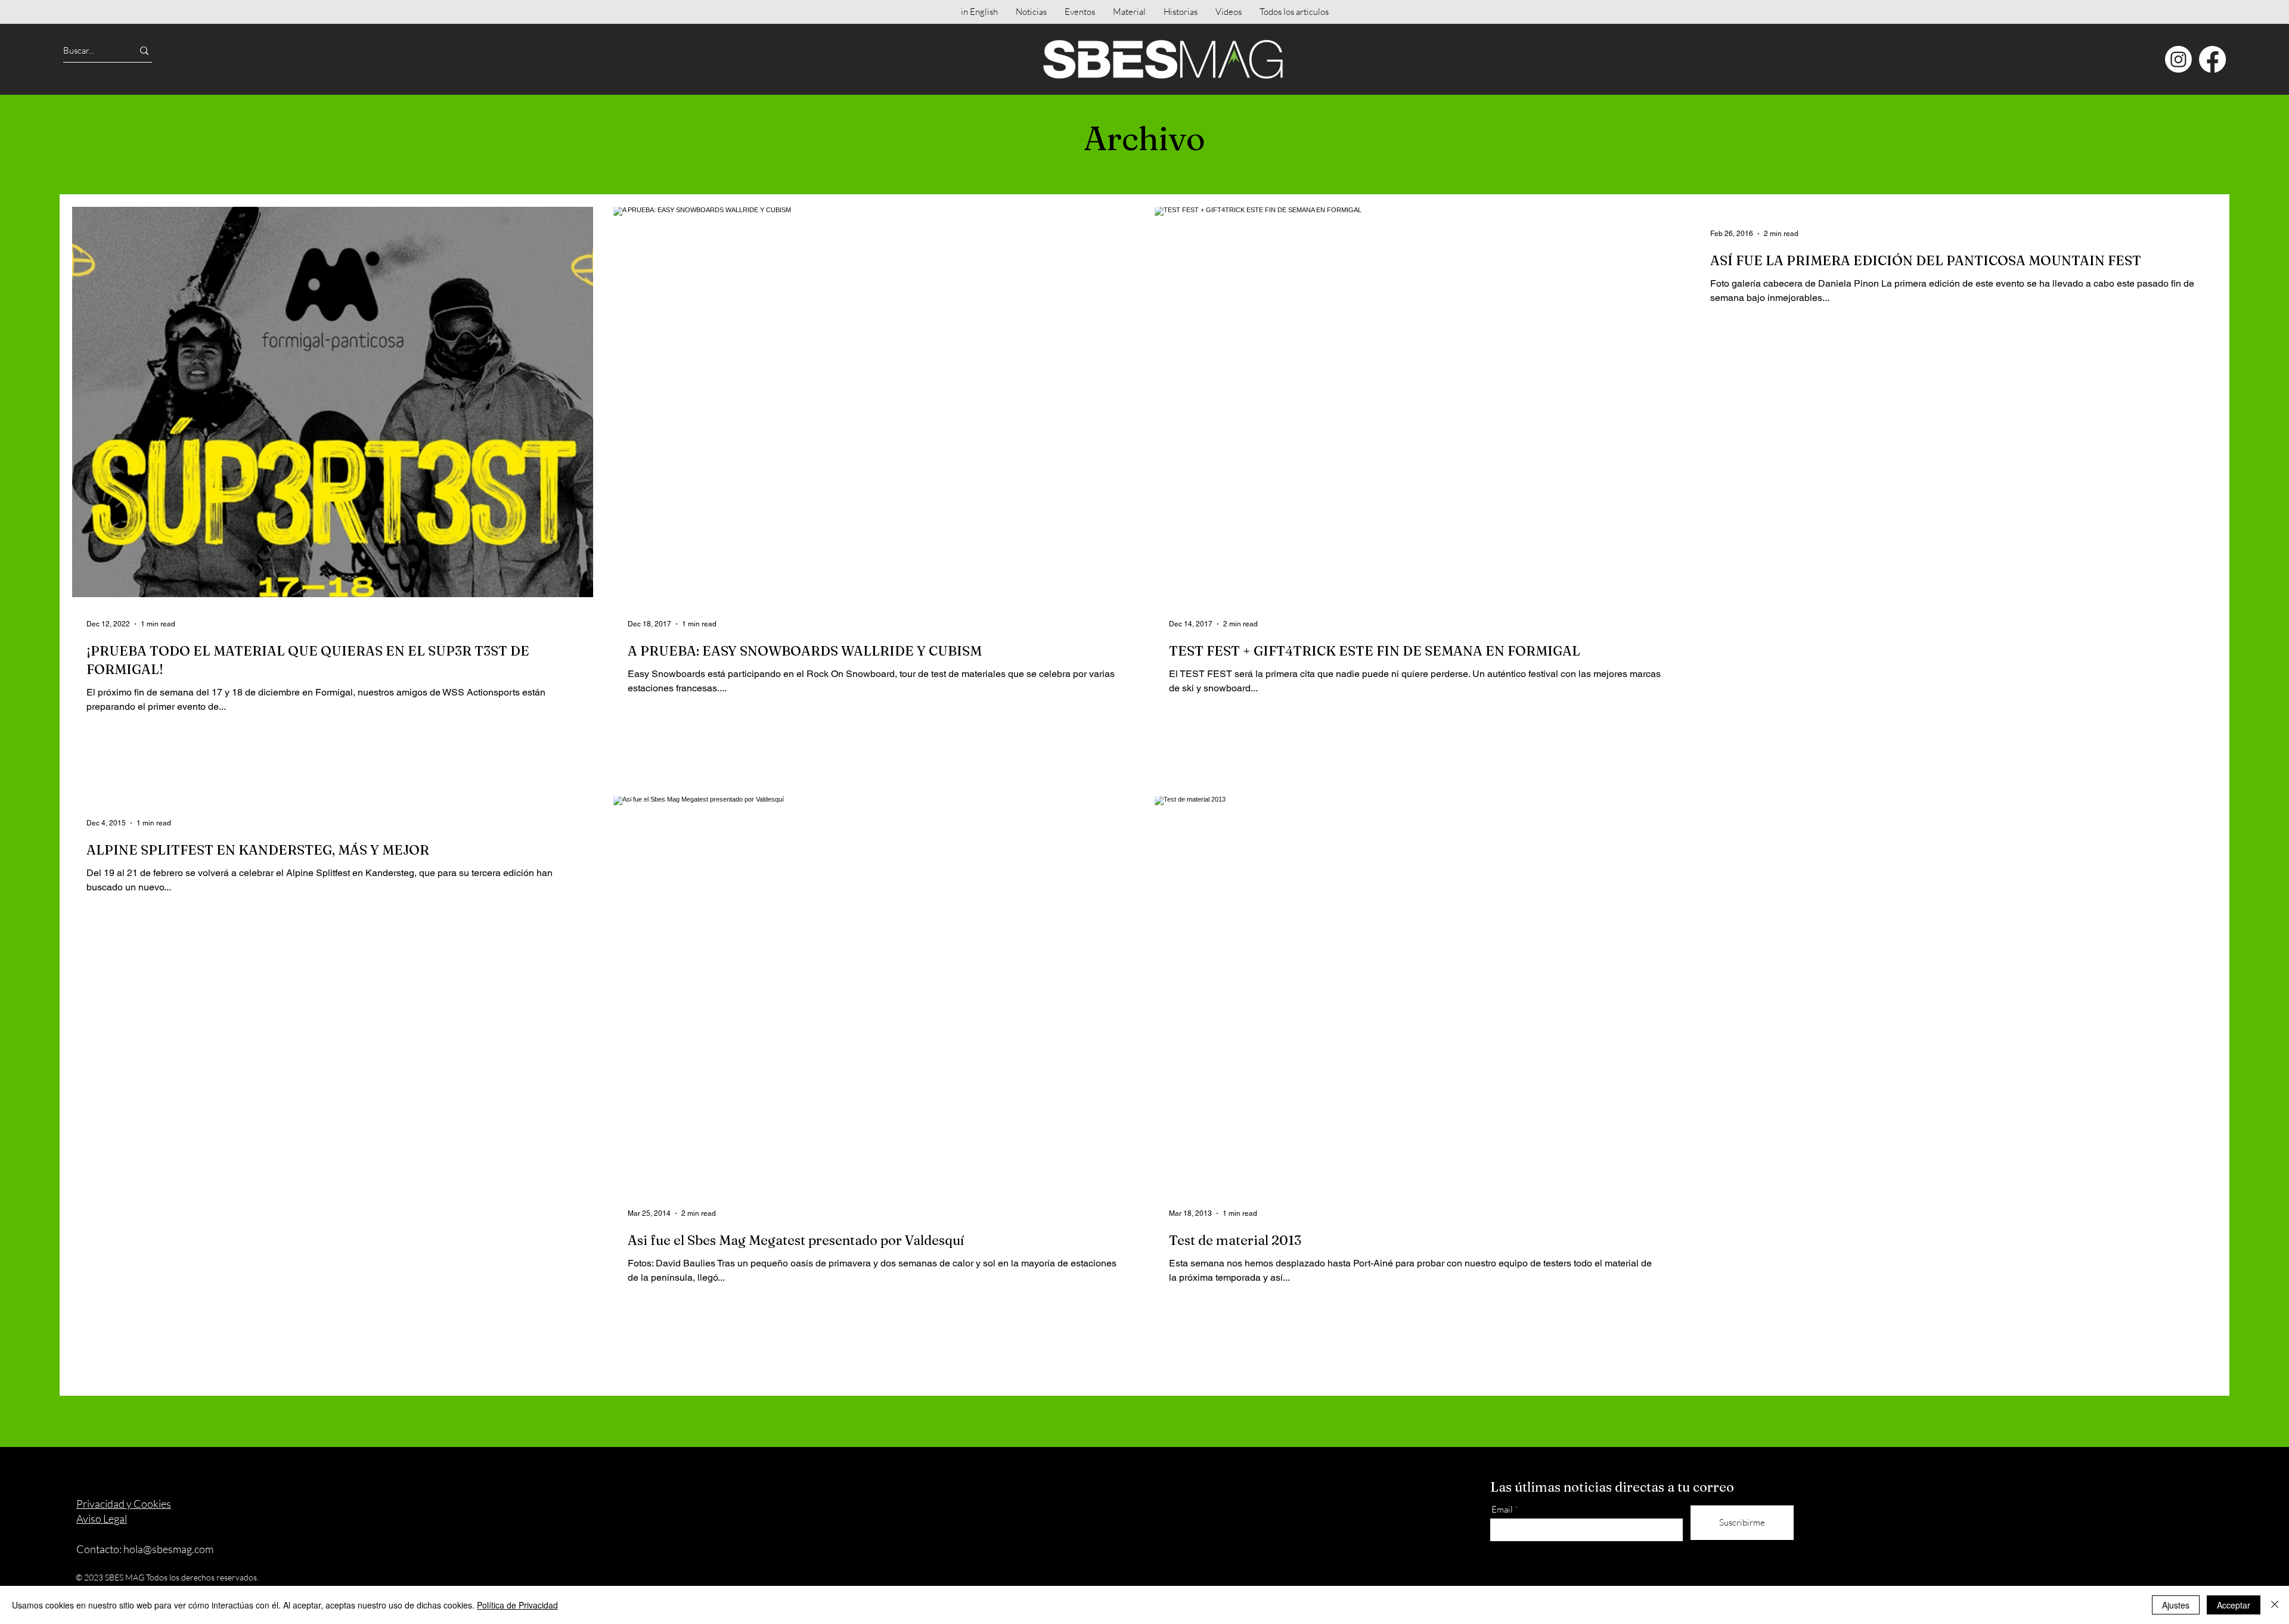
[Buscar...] (144, 50)
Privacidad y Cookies (124, 1504)
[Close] (2275, 1605)
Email (1502, 1509)
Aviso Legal (102, 1519)
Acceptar (2234, 1605)
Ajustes (2176, 1605)
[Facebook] (2212, 59)
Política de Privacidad (517, 1605)
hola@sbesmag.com (168, 1549)
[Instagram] (2178, 59)
